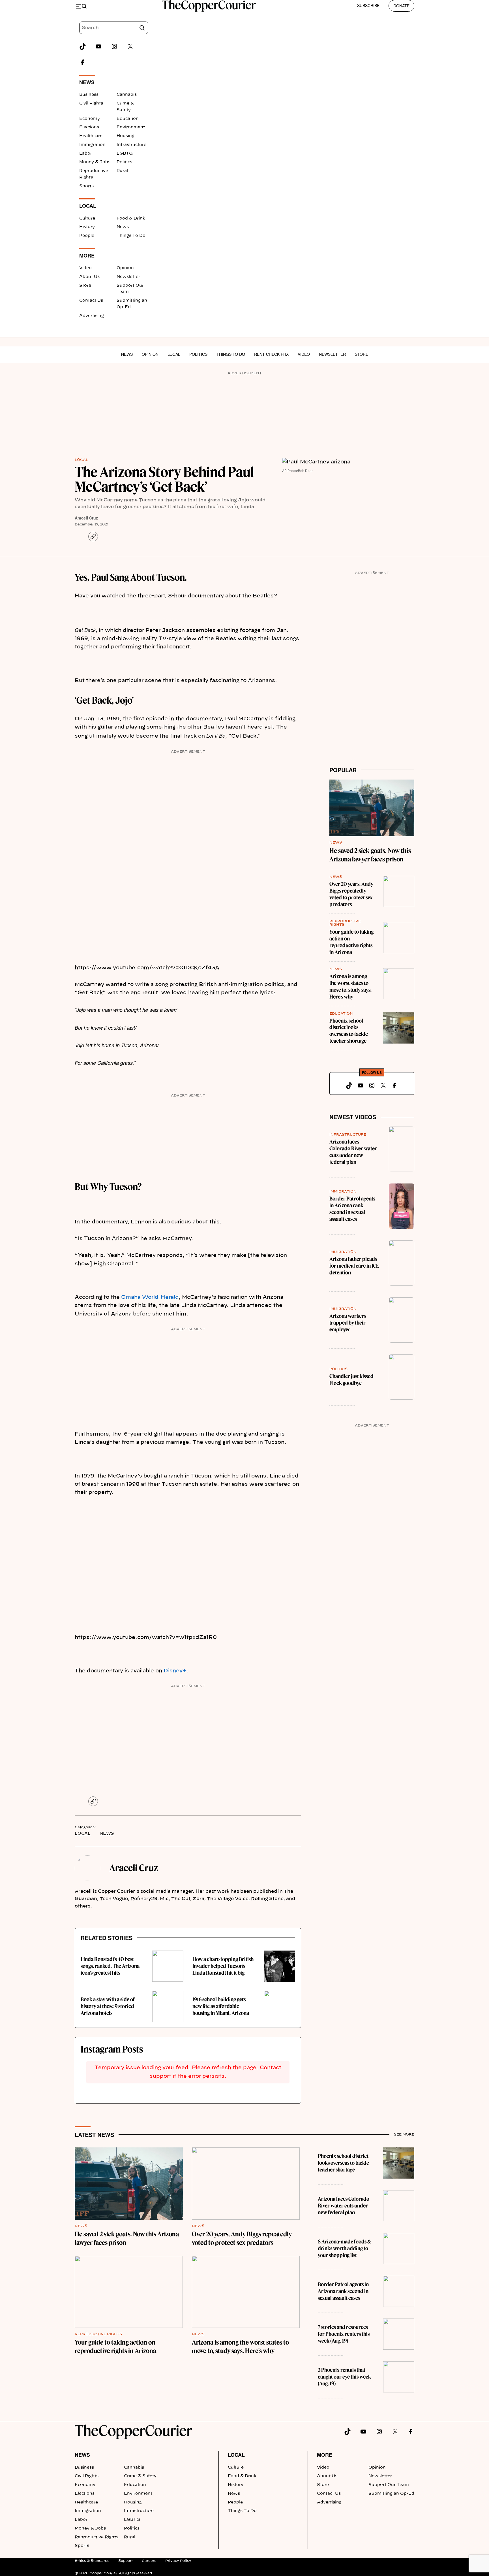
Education (128, 119)
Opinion (125, 268)
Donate (401, 6)
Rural (122, 171)
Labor (86, 154)
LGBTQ (125, 154)
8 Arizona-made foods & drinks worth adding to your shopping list (344, 2248)
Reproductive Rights (98, 2334)
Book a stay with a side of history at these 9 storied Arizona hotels (108, 2006)
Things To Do (131, 236)
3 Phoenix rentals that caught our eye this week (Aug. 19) (344, 2377)
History (87, 227)
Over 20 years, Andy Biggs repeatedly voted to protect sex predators (351, 894)
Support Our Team (389, 2485)
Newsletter (128, 277)
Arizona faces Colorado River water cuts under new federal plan (353, 1152)
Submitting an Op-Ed (391, 2494)
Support (126, 2561)
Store (85, 286)
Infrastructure (131, 145)
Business (89, 95)
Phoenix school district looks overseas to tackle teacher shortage (349, 1031)
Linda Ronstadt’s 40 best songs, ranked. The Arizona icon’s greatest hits (110, 1966)
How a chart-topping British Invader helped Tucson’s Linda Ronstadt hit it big (223, 1966)
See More (404, 2134)
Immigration (92, 145)
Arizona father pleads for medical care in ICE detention (354, 1266)
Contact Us (91, 301)
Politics (124, 162)
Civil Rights (91, 103)
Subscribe (368, 5)
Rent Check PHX (271, 354)
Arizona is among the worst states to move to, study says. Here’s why (350, 986)
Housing (126, 136)
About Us (89, 277)
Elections (89, 127)
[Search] (142, 28)
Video (85, 268)
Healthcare (91, 136)
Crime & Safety (140, 2476)
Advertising (92, 316)
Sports (86, 186)
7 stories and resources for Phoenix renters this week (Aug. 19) (344, 2334)
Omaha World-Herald (150, 1297)
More (325, 2455)
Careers (149, 2561)
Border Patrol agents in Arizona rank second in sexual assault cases (352, 1209)
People (87, 236)
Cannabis (127, 95)
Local (174, 354)
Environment (131, 127)
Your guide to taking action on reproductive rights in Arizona (351, 942)
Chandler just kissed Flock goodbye (351, 1380)
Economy (90, 119)
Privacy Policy (178, 2561)
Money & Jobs (95, 162)
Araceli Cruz (86, 518)
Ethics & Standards (92, 2561)
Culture (87, 218)
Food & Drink (131, 218)
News (123, 227)
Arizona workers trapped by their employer (348, 1323)
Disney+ (175, 1671)
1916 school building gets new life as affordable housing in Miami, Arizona (221, 2006)
